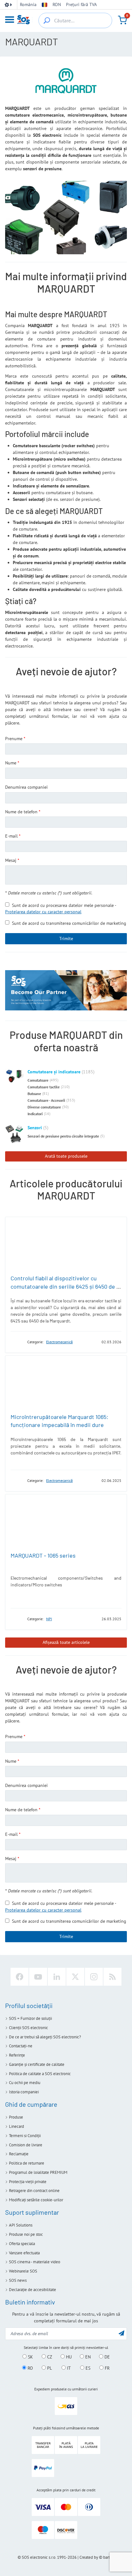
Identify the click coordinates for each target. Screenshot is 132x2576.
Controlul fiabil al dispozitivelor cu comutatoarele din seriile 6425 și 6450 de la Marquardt (66, 1286)
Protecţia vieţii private (28, 2182)
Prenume (14, 739)
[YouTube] (38, 1977)
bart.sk (109, 2557)
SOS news (18, 2280)
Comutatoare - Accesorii (46, 1100)
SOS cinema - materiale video (35, 2262)
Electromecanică (59, 1342)
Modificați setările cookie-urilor (36, 2200)
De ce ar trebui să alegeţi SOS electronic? (45, 2037)
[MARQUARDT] (17, 1342)
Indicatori (35, 1114)
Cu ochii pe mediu (25, 2083)
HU (68, 2357)
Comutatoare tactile (44, 1087)
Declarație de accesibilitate (33, 2290)
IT (68, 2368)
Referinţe (17, 2055)
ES (87, 2368)
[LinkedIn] (57, 1977)
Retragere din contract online (34, 2191)
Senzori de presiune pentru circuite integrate (63, 1136)
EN (87, 2357)
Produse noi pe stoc (26, 2234)
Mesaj (11, 860)
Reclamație (19, 2154)
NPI (49, 1619)
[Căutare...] (47, 20)
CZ (49, 2357)
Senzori (35, 1128)
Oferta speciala (22, 2244)
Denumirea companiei (26, 787)
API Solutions (21, 2225)
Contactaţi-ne (21, 2046)
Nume (11, 763)
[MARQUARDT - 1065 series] (66, 1522)
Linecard (16, 2126)
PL (49, 2368)
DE (107, 2357)
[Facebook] (20, 1977)
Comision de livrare (26, 2145)
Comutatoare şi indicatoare (54, 1072)
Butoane (34, 1094)
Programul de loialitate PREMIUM (38, 2172)
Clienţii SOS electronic (29, 2028)
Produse (16, 2117)
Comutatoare (38, 1080)
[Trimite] (121, 2333)
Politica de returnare (27, 2163)
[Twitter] (75, 1977)
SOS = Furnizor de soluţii (30, 2018)
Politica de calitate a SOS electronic (40, 2074)
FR (107, 2368)
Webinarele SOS (23, 2271)
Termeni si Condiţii (25, 2136)
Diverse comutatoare (44, 1107)
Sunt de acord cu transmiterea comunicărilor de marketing (69, 923)
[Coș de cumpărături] (122, 20)
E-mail (11, 836)
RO (30, 2368)
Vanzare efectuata (24, 2253)
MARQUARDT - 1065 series (43, 1555)
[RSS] (112, 1977)
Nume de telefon (21, 812)
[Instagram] (94, 1977)
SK (30, 2357)
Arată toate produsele (66, 1156)
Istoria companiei (24, 2092)
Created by (89, 2557)
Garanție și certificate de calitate (37, 2064)
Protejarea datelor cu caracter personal (43, 912)
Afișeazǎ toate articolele (66, 1642)
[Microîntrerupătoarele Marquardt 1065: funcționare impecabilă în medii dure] (66, 1383)
